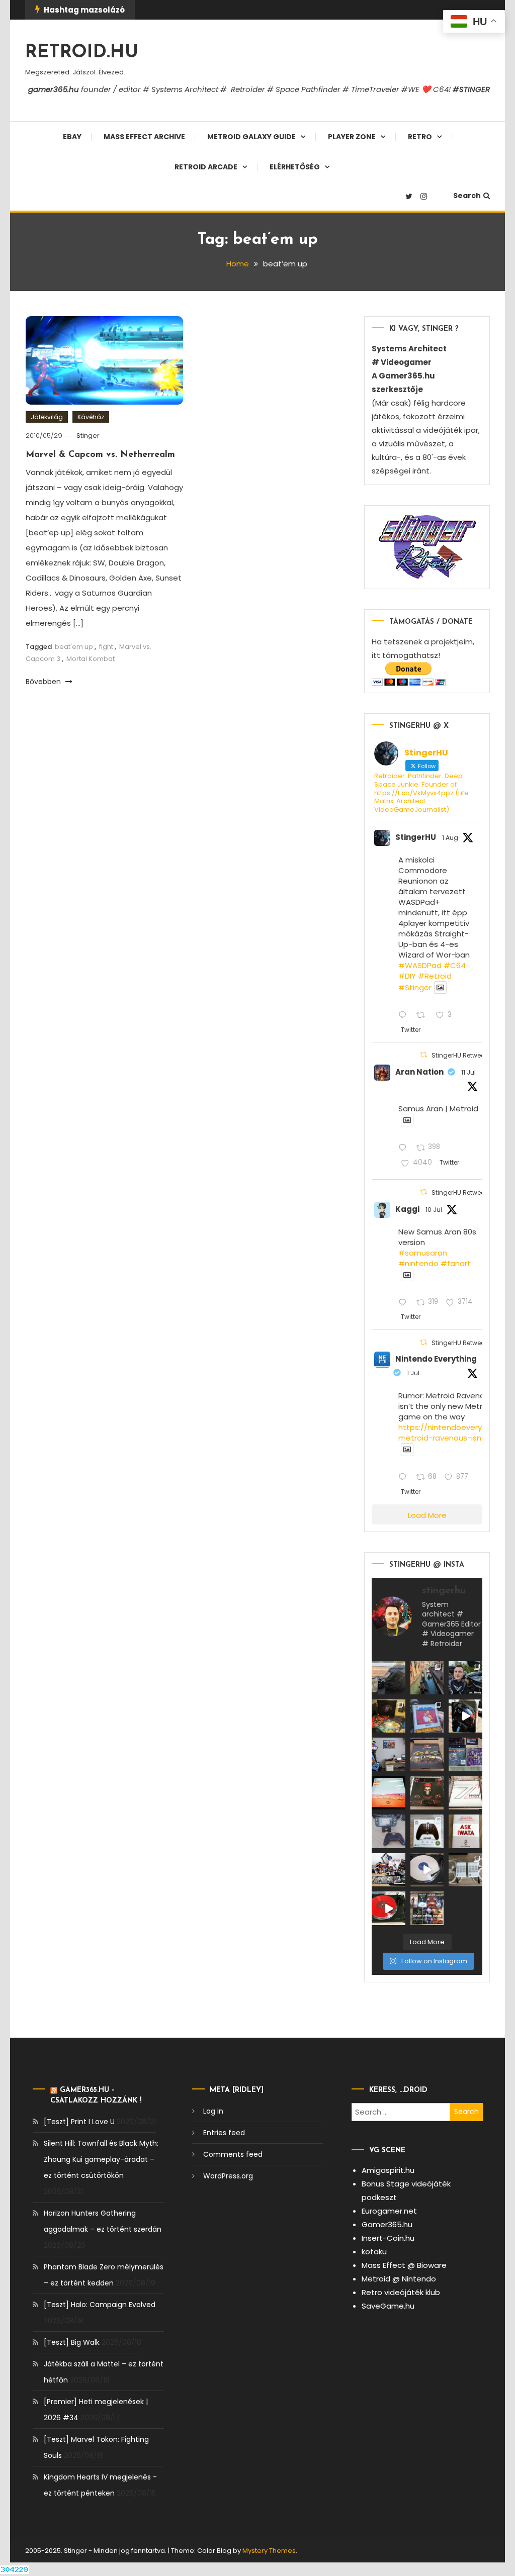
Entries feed (224, 2133)
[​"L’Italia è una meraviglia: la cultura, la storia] (427, 1678)
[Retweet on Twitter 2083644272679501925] (424, 1016)
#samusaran (423, 1253)
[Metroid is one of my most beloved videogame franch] (388, 1870)
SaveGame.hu (388, 2306)
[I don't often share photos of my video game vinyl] (388, 1716)
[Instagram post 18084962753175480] (465, 1678)
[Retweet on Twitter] (423, 1055)
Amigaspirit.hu (388, 2170)
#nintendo (418, 1263)
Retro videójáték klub (401, 2292)
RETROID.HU (82, 53)
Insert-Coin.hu (388, 2238)
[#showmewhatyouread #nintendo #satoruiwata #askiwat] (465, 1831)
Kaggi (407, 1209)
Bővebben (44, 682)
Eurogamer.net (389, 2211)
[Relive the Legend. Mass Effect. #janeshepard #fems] (465, 1716)
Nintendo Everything (436, 1359)
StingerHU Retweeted (463, 1055)
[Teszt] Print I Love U (79, 2122)
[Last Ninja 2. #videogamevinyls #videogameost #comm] (427, 1754)
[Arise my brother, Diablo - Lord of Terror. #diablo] (427, 1793)
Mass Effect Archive (144, 137)
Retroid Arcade (206, 167)
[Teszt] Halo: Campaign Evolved (100, 2305)
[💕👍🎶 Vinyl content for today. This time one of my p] (427, 1870)
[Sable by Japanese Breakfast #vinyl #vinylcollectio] (388, 1793)
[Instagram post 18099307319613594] (388, 1678)
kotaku (374, 2252)
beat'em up (74, 647)
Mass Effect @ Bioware (404, 2265)
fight (106, 647)
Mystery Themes (269, 2551)
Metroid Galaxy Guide (251, 137)
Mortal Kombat (91, 659)
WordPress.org (228, 2176)
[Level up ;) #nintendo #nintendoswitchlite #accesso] (388, 1831)
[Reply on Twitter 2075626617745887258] (405, 1303)
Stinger (88, 436)
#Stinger (415, 987)
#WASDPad (420, 965)
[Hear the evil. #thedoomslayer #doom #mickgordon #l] (388, 1908)
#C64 (455, 965)
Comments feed (233, 2154)
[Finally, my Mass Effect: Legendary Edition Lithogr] (388, 1754)
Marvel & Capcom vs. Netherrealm (100, 455)
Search (467, 196)
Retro (420, 137)
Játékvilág (47, 417)
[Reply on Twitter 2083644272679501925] (405, 1016)
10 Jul (434, 1210)
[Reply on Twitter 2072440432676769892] (405, 1478)
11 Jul (468, 1072)
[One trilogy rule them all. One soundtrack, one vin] (465, 1793)
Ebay (72, 137)
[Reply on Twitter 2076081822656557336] (405, 1148)
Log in (213, 2111)
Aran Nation (419, 1072)
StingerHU (416, 837)
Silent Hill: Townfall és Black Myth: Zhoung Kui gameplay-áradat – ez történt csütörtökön (101, 2159)
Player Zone (352, 137)
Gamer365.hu (387, 2224)
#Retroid (435, 976)
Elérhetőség (295, 167)
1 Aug (450, 838)
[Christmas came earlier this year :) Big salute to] (427, 1831)
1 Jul (413, 1373)
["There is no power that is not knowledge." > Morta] (465, 1754)
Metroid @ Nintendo (399, 2279)
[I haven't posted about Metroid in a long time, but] (427, 1716)
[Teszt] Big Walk (72, 2342)
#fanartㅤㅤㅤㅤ (456, 1263)
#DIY (407, 976)
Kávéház (91, 417)
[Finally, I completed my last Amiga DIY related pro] (465, 1870)
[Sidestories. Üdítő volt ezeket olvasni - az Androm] (427, 1908)
